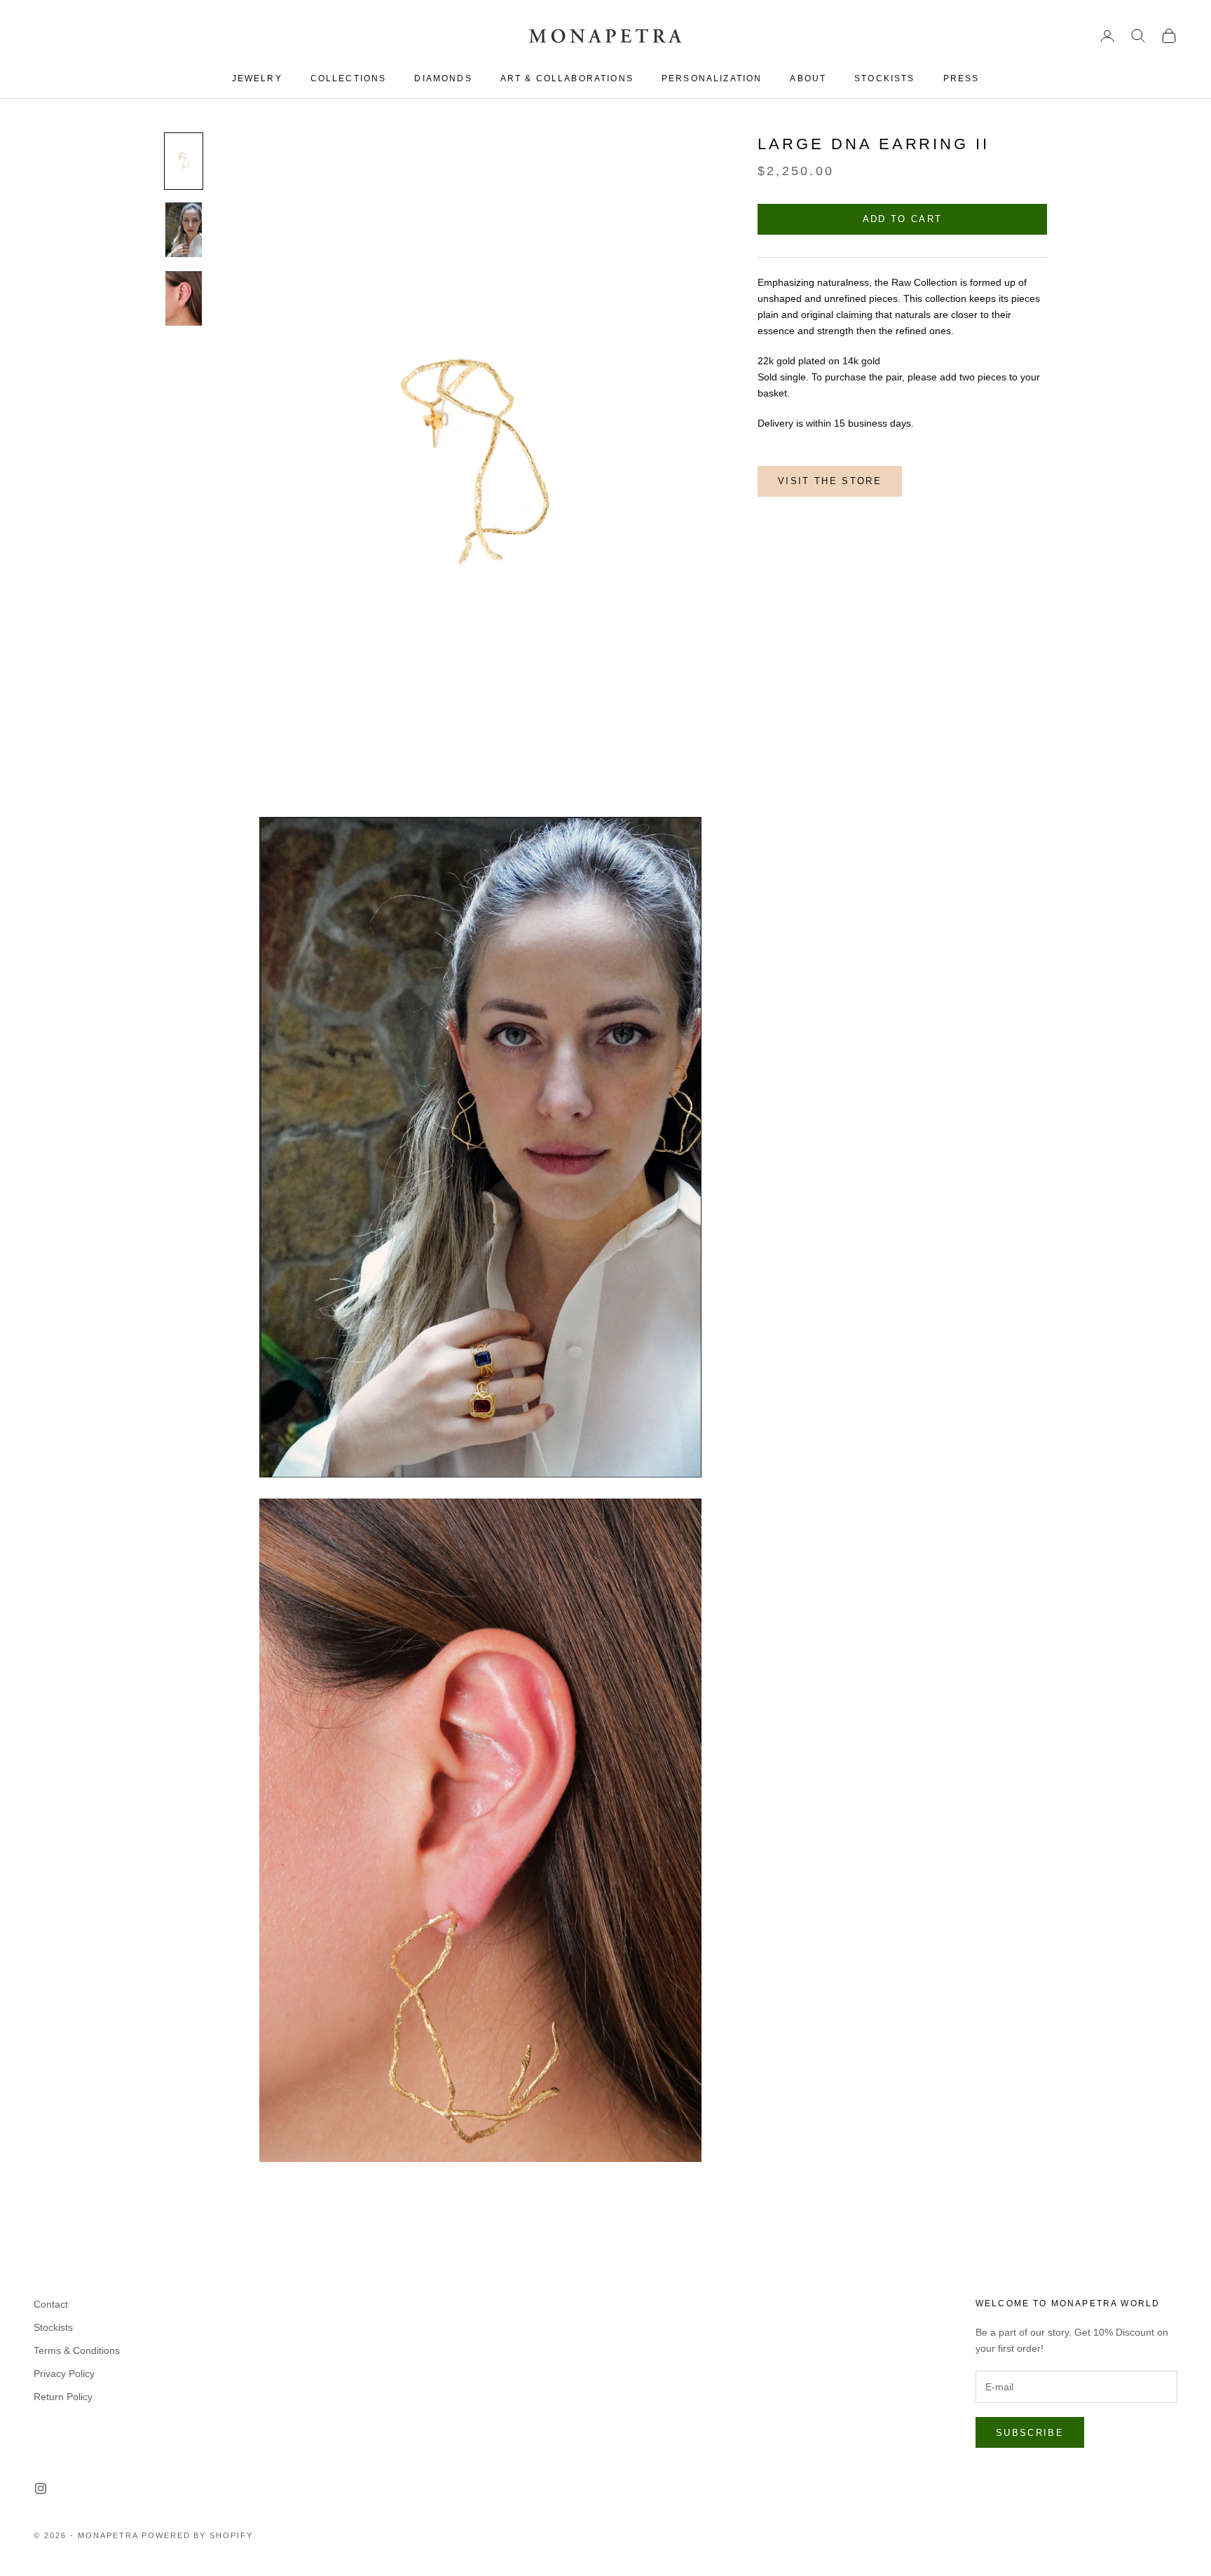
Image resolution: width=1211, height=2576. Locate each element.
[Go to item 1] (184, 161)
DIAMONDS (443, 78)
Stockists (53, 2327)
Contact (51, 2304)
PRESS (962, 78)
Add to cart (903, 220)
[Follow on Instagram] (41, 2488)
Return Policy (63, 2397)
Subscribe (1030, 2433)
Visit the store (830, 482)
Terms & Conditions (77, 2350)
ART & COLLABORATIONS (567, 78)
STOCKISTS (884, 78)
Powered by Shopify (198, 2535)
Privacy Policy (64, 2374)
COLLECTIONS (349, 78)
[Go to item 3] (184, 298)
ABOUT (808, 78)
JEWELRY (257, 78)
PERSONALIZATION (712, 78)
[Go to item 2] (184, 230)
